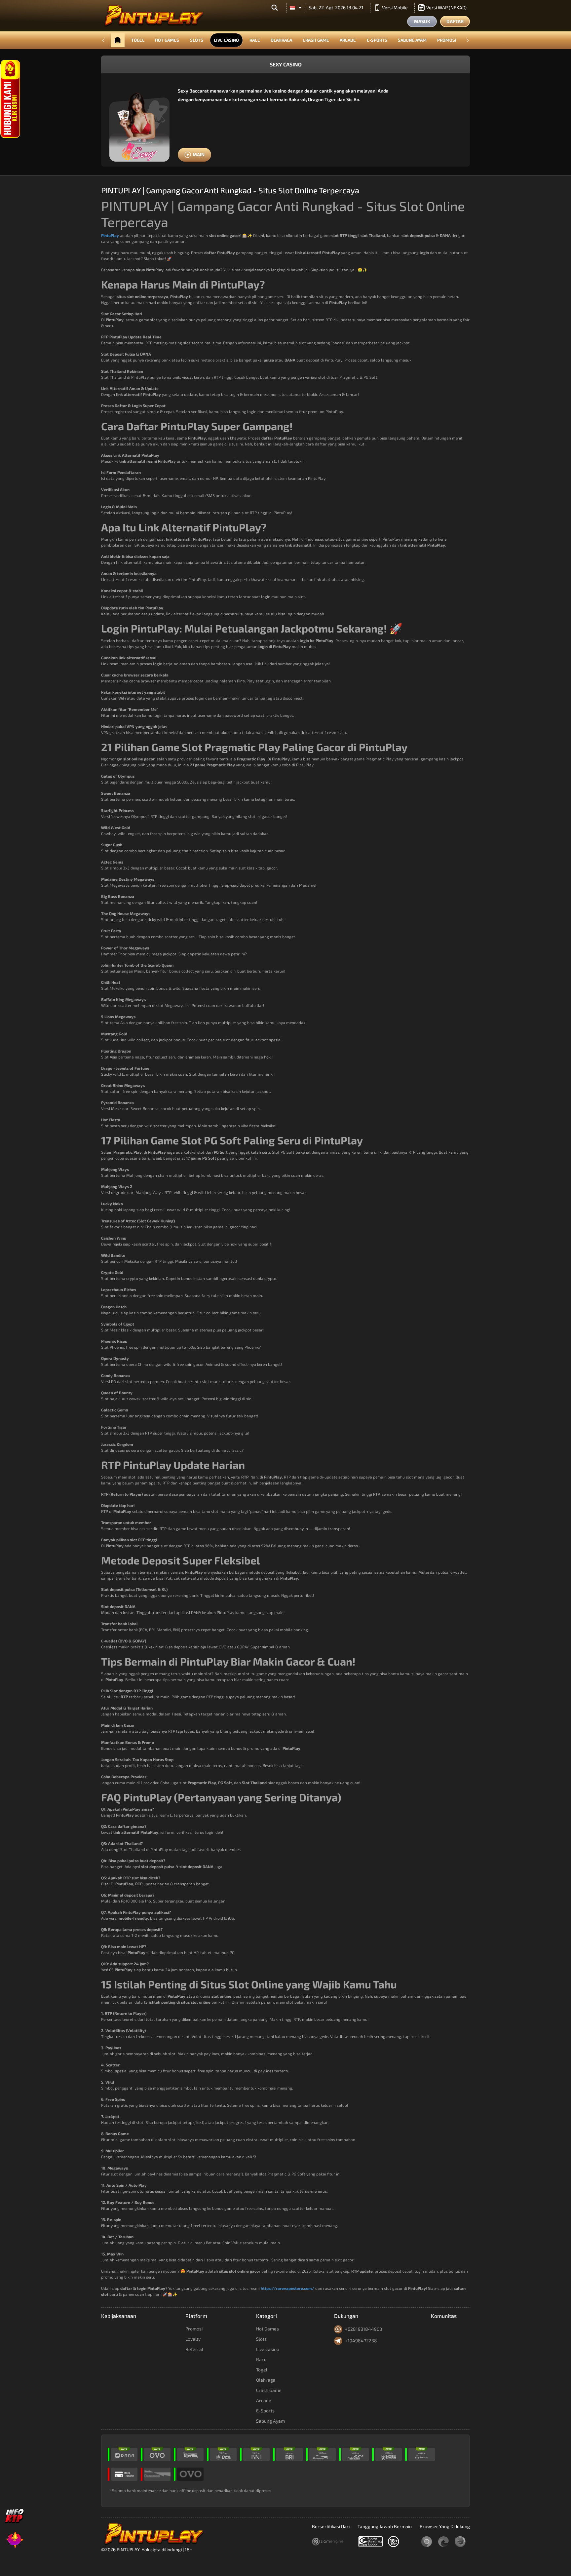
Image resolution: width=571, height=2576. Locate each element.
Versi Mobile (395, 7)
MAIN (199, 154)
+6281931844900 (363, 2329)
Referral (194, 2349)
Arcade (348, 40)
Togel (138, 40)
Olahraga (281, 40)
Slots (197, 40)
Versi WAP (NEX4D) (446, 7)
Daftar (455, 21)
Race (255, 40)
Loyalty (193, 2339)
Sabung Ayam (412, 40)
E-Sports (377, 40)
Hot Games (167, 40)
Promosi (447, 40)
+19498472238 (361, 2341)
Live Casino (226, 40)
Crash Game (316, 40)
